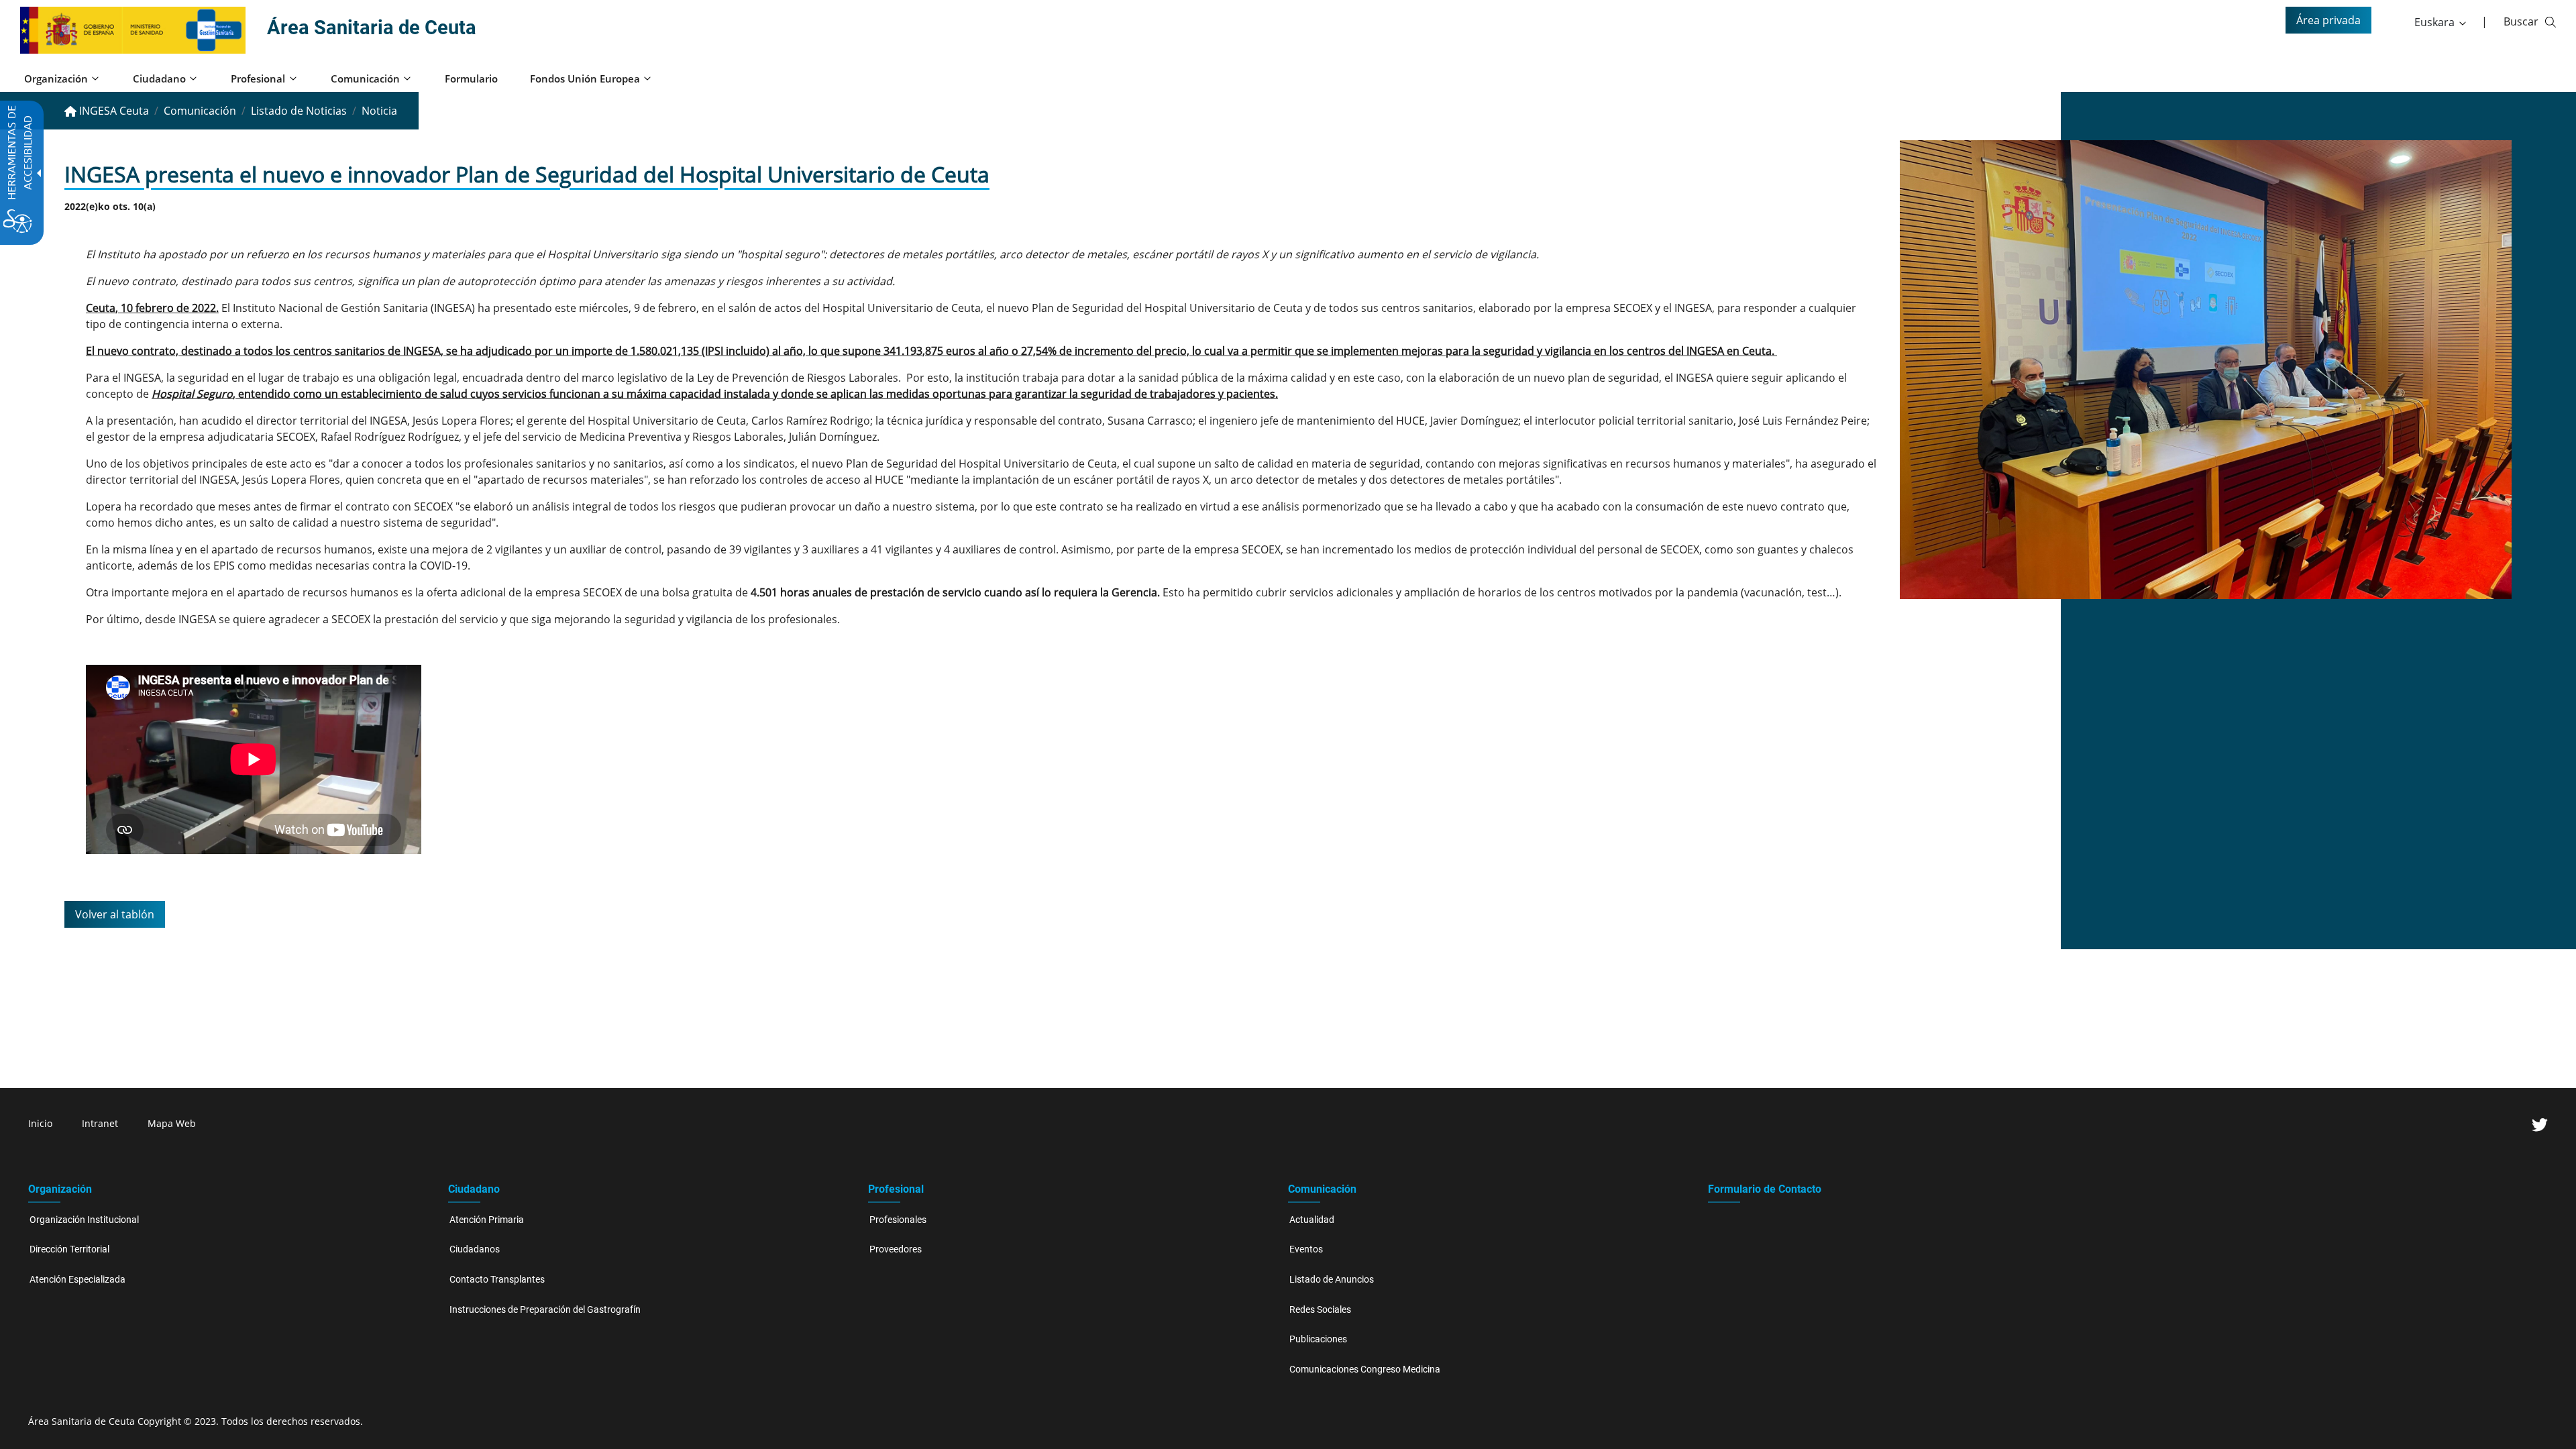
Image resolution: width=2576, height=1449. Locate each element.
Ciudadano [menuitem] (159, 78)
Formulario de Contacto (1765, 1189)
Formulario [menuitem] (471, 78)
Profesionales (898, 1220)
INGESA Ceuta (113, 111)
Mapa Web (172, 1123)
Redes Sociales (1320, 1310)
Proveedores (896, 1249)
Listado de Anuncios (1332, 1280)
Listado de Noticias (299, 111)
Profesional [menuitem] (258, 78)
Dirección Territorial (69, 1249)
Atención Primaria (487, 1220)
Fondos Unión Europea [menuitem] (585, 78)
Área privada (2328, 20)
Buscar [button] (2521, 21)
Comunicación (200, 111)
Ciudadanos (475, 1249)
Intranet (100, 1123)
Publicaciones (1318, 1339)
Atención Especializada (77, 1280)
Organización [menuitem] (56, 78)
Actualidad (1312, 1220)
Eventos (1306, 1249)
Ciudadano (474, 1189)
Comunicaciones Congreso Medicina (1365, 1370)
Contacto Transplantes (497, 1280)
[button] (2441, 22)
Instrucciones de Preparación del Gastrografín (545, 1310)
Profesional (896, 1189)
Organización (60, 1189)
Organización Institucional (84, 1220)
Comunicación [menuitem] (365, 78)
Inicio (40, 1123)
